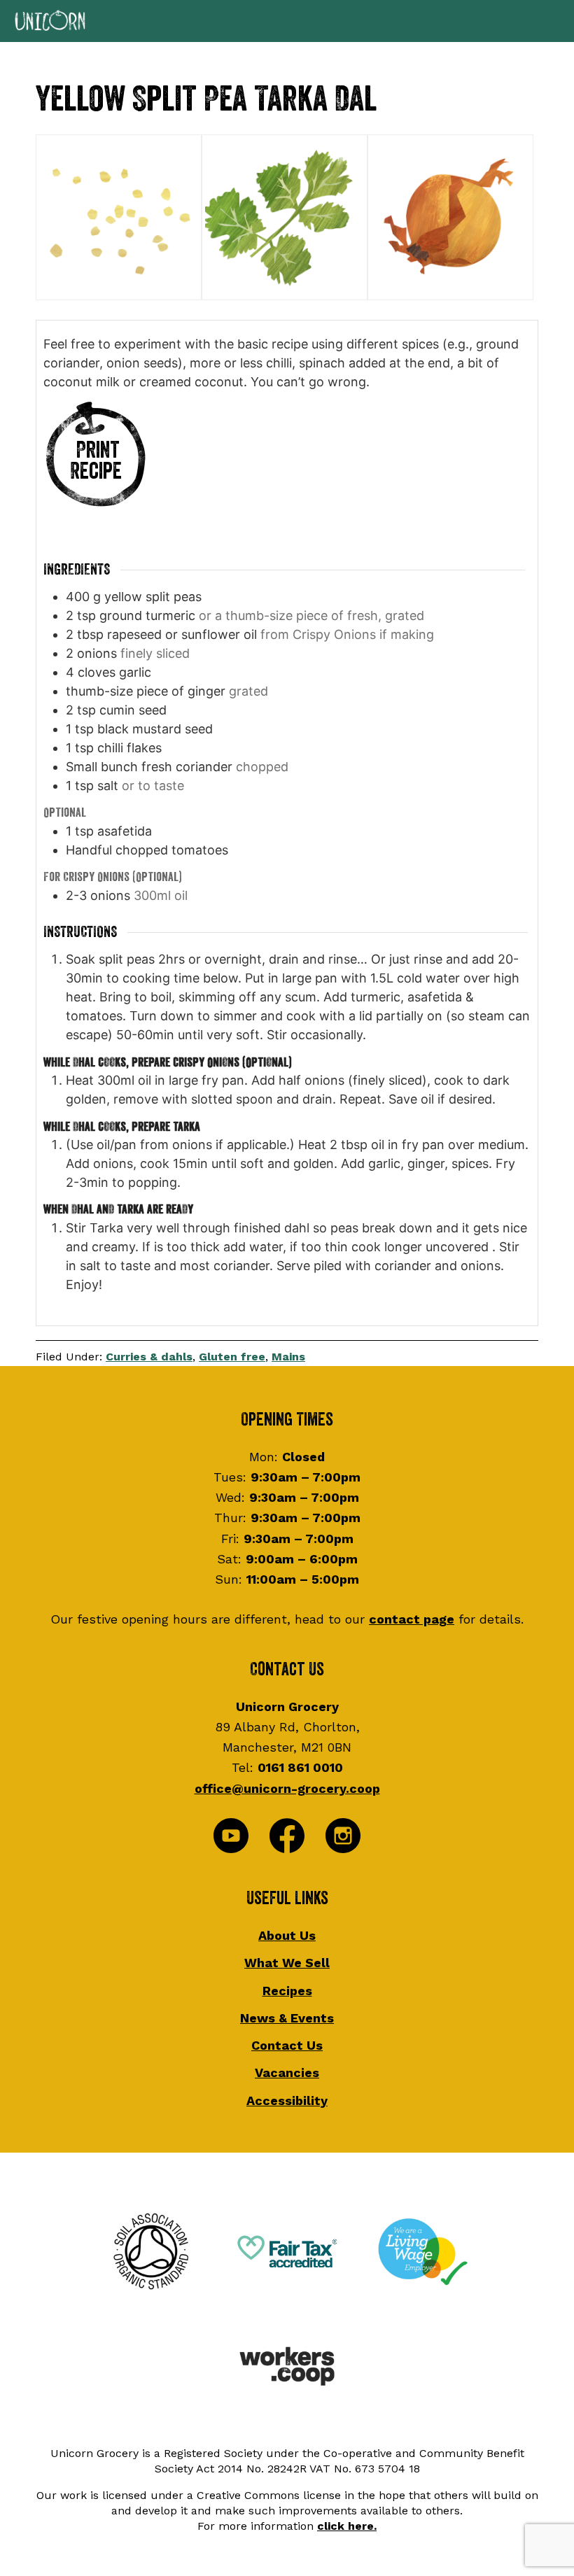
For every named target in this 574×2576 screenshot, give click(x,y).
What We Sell (287, 1963)
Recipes (287, 1991)
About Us (287, 1935)
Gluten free (232, 1357)
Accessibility (287, 2100)
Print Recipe (96, 461)
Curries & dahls (149, 1357)
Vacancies (287, 2072)
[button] (287, 21)
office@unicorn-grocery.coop (287, 1788)
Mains (288, 1357)
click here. (347, 2526)
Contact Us (287, 2045)
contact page (412, 1619)
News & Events (287, 2018)
